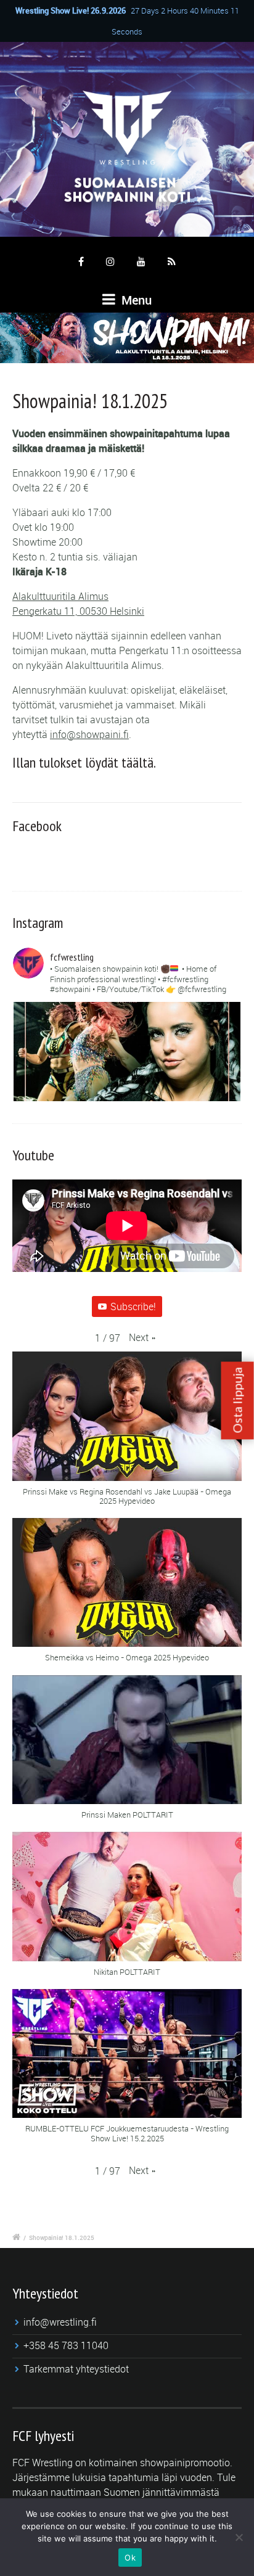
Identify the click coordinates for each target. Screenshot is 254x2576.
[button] (142, 1337)
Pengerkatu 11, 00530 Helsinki (78, 611)
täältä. (139, 762)
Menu (135, 300)
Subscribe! (133, 1306)
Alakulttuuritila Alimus (60, 596)
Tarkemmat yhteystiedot (76, 2369)
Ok (130, 2558)
